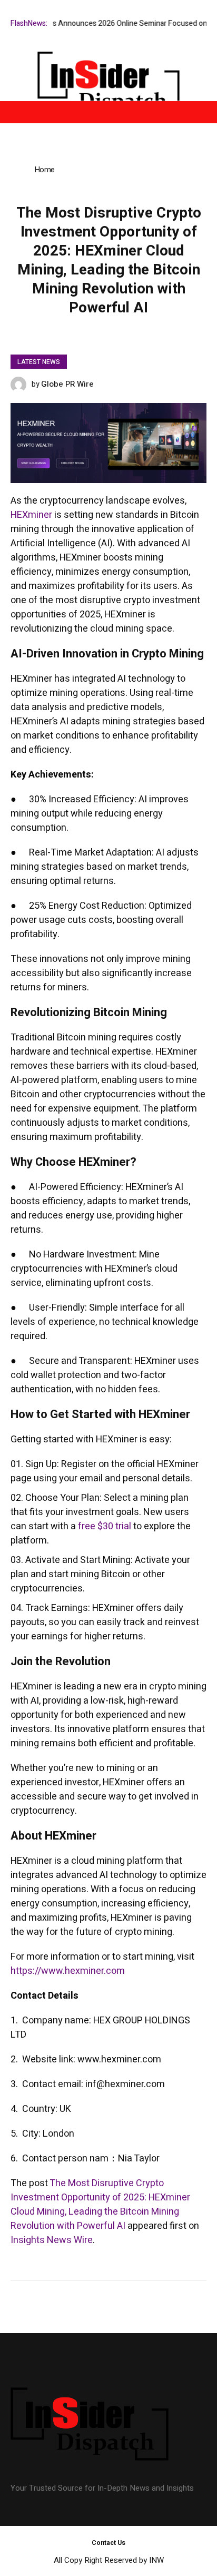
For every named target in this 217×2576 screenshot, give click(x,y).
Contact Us (108, 2543)
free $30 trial (103, 1526)
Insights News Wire (52, 2240)
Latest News (39, 362)
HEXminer (31, 515)
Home (44, 170)
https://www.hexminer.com (68, 1971)
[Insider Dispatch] (108, 84)
